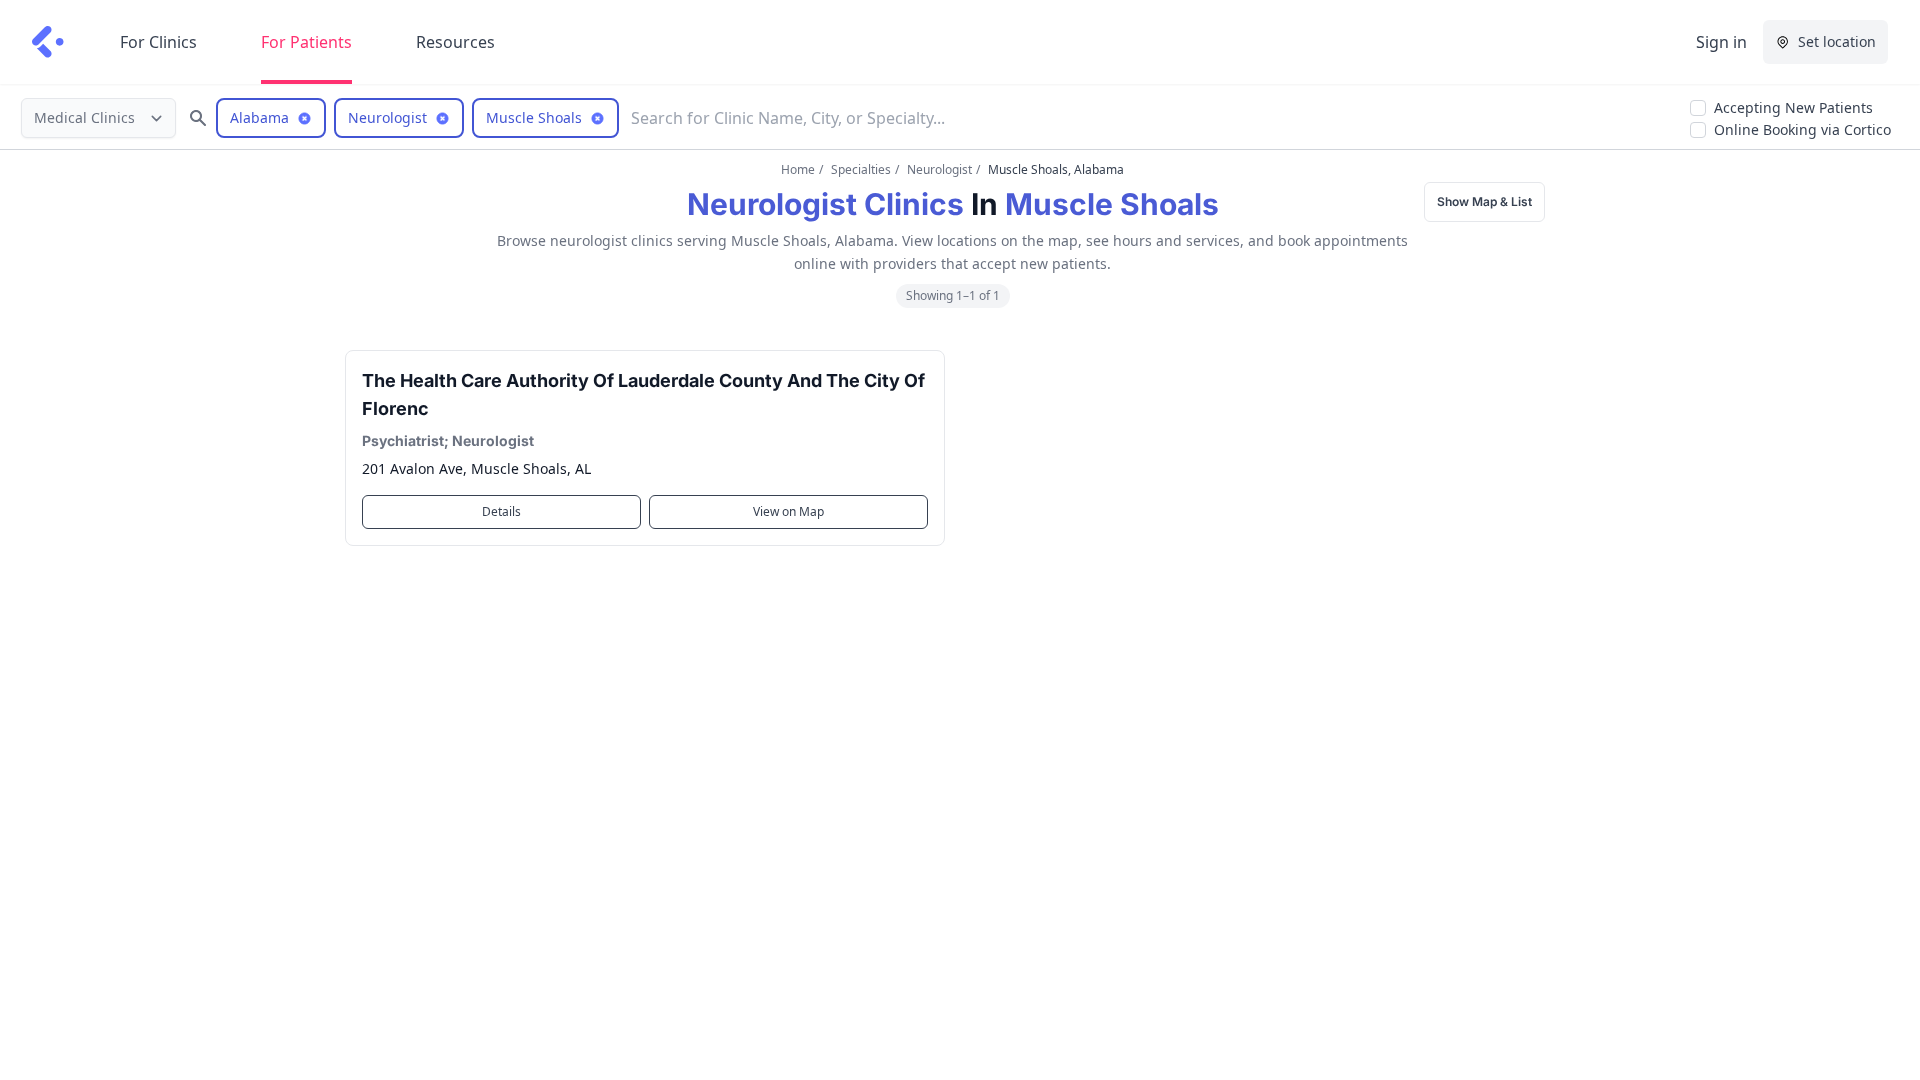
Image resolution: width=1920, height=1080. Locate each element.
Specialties (861, 169)
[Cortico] (48, 42)
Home (798, 169)
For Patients (306, 42)
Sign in (1721, 42)
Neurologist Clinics (825, 204)
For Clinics (158, 42)
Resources (455, 42)
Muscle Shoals (1112, 204)
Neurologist (939, 169)
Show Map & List (1484, 201)
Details (501, 511)
